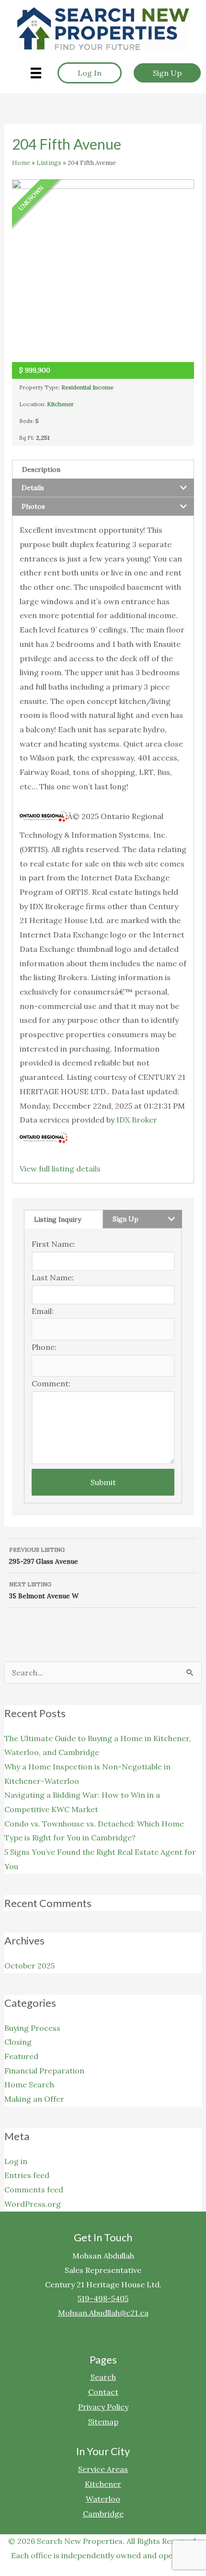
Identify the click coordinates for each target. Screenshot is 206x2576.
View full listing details (60, 1169)
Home (21, 163)
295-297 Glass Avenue (44, 1556)
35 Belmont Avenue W (44, 1590)
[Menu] (36, 73)
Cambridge (103, 2513)
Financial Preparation (44, 2071)
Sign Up (126, 1219)
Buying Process (32, 2028)
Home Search (29, 2084)
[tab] (103, 469)
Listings (49, 163)
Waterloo (103, 2498)
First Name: (53, 1244)
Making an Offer (34, 2099)
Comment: (51, 1383)
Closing (18, 2042)
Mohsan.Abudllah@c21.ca (103, 2313)
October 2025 (29, 1966)
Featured (21, 2056)
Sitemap (103, 2421)
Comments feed (34, 2190)
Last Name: (53, 1277)
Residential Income (87, 387)
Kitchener (60, 404)
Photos (33, 506)
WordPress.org (33, 2204)
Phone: (44, 1347)
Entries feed (27, 2175)
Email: (43, 1311)
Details (33, 488)
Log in (16, 2161)
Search (103, 2377)
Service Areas (103, 2469)
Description (41, 469)
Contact (103, 2391)
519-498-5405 (103, 2298)
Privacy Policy (103, 2406)
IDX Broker (137, 1120)
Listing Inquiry (57, 1219)
